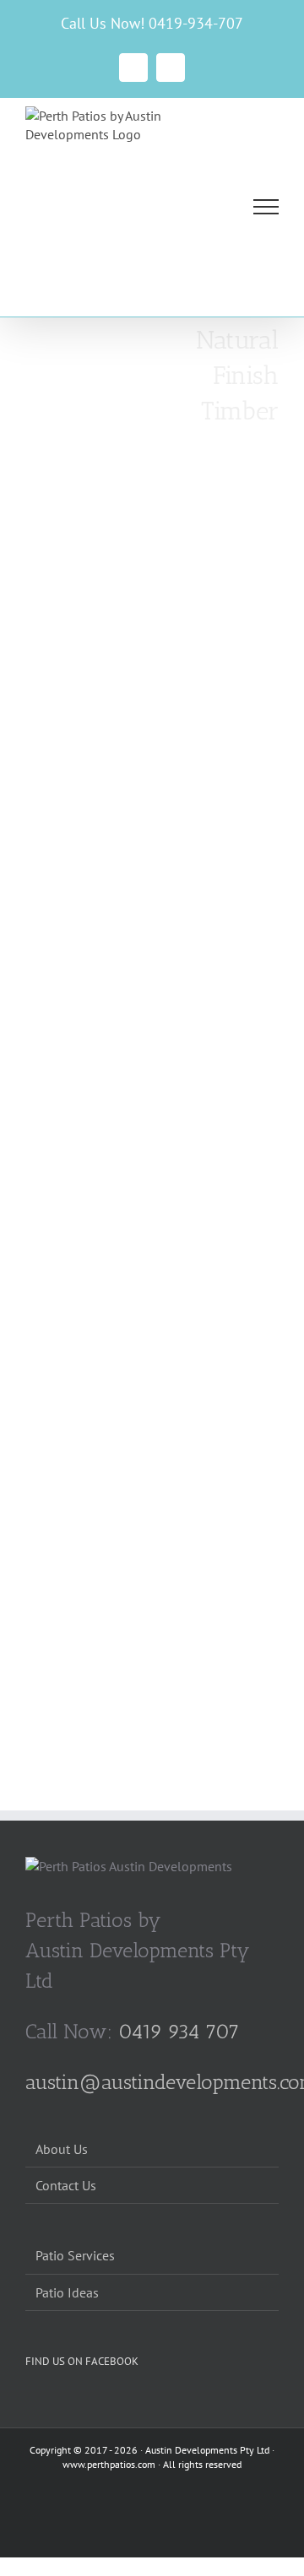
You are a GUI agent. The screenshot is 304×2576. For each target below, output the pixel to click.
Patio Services (75, 2255)
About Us (62, 2149)
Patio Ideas (67, 2292)
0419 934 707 (179, 2031)
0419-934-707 (196, 23)
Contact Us (66, 2185)
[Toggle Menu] (266, 207)
